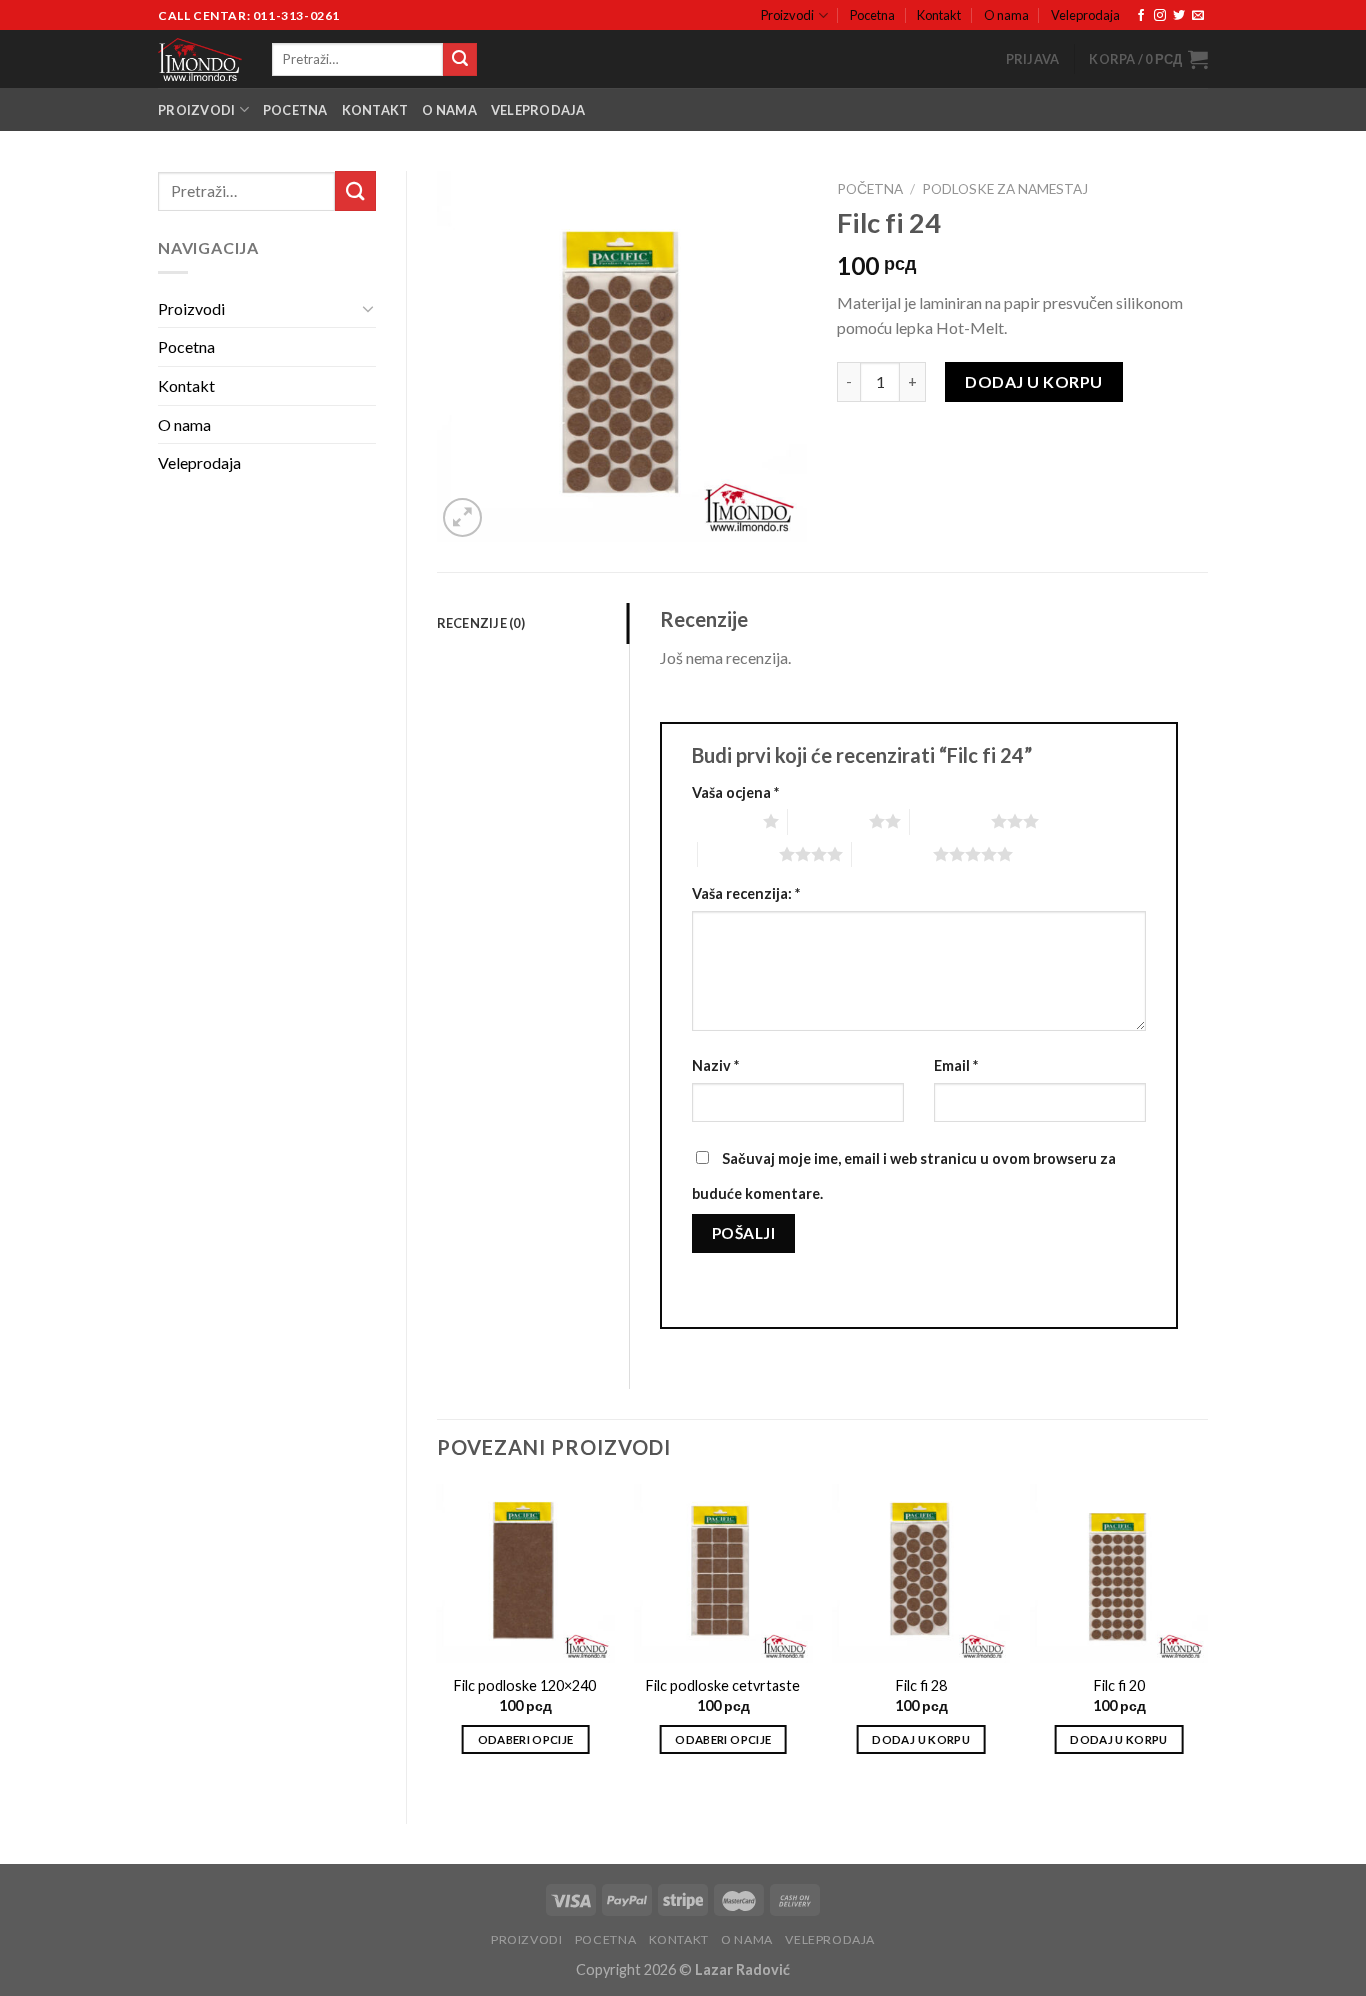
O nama (1006, 15)
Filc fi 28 (921, 1685)
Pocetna (872, 15)
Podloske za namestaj (1005, 189)
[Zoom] (462, 517)
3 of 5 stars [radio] (950, 821)
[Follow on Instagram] (1160, 16)
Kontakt (939, 15)
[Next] (1207, 1636)
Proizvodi (787, 15)
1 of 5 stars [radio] (722, 821)
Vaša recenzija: (746, 893)
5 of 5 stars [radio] (892, 854)
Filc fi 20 (1119, 1685)
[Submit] (460, 60)
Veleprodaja (1085, 15)
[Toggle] (368, 308)
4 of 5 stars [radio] (738, 854)
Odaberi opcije (526, 1739)
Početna (870, 189)
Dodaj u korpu (1033, 381)
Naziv (715, 1065)
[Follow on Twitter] (1179, 16)
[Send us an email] (1198, 16)
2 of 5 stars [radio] (828, 821)
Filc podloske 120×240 (525, 1685)
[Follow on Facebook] (1141, 16)
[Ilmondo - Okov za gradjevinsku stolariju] (200, 59)
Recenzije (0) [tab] (481, 623)
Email (956, 1065)
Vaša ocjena (735, 792)
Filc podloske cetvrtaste (723, 1685)
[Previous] (438, 1636)
